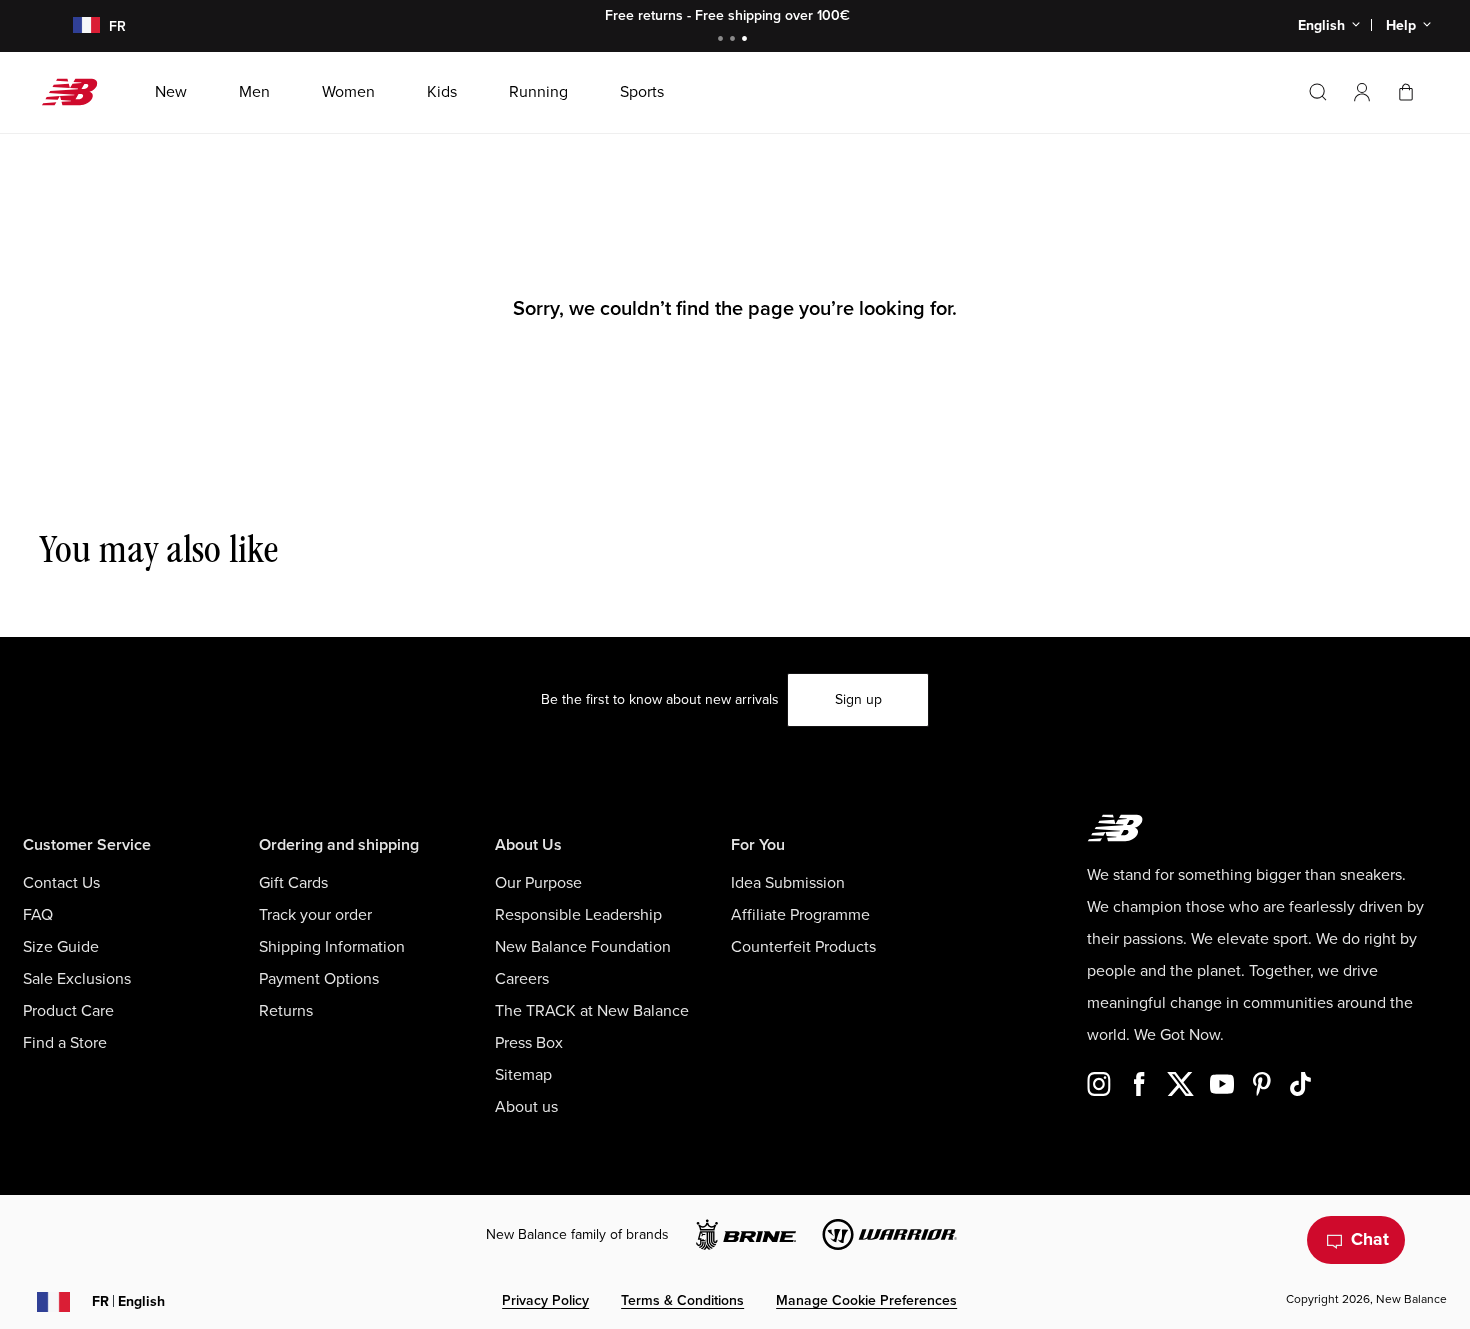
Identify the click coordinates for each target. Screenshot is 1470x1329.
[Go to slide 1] (723, 40)
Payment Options (319, 979)
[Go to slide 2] (735, 40)
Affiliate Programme (800, 915)
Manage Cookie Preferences (866, 1300)
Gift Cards (293, 883)
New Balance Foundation (583, 947)
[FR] (74, 26)
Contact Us (61, 883)
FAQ (38, 915)
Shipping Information (332, 947)
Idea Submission (788, 883)
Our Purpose (538, 883)
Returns (286, 1011)
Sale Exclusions (77, 979)
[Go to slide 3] (747, 40)
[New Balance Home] (77, 92)
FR (128, 1301)
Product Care (68, 1011)
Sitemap (523, 1075)
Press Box (529, 1043)
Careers (522, 979)
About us (526, 1107)
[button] (1362, 92)
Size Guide (61, 947)
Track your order (315, 915)
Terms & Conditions (682, 1300)
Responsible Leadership (578, 915)
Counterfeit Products (803, 947)
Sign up (858, 699)
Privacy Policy (545, 1300)
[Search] (1318, 92)
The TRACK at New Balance (592, 1011)
